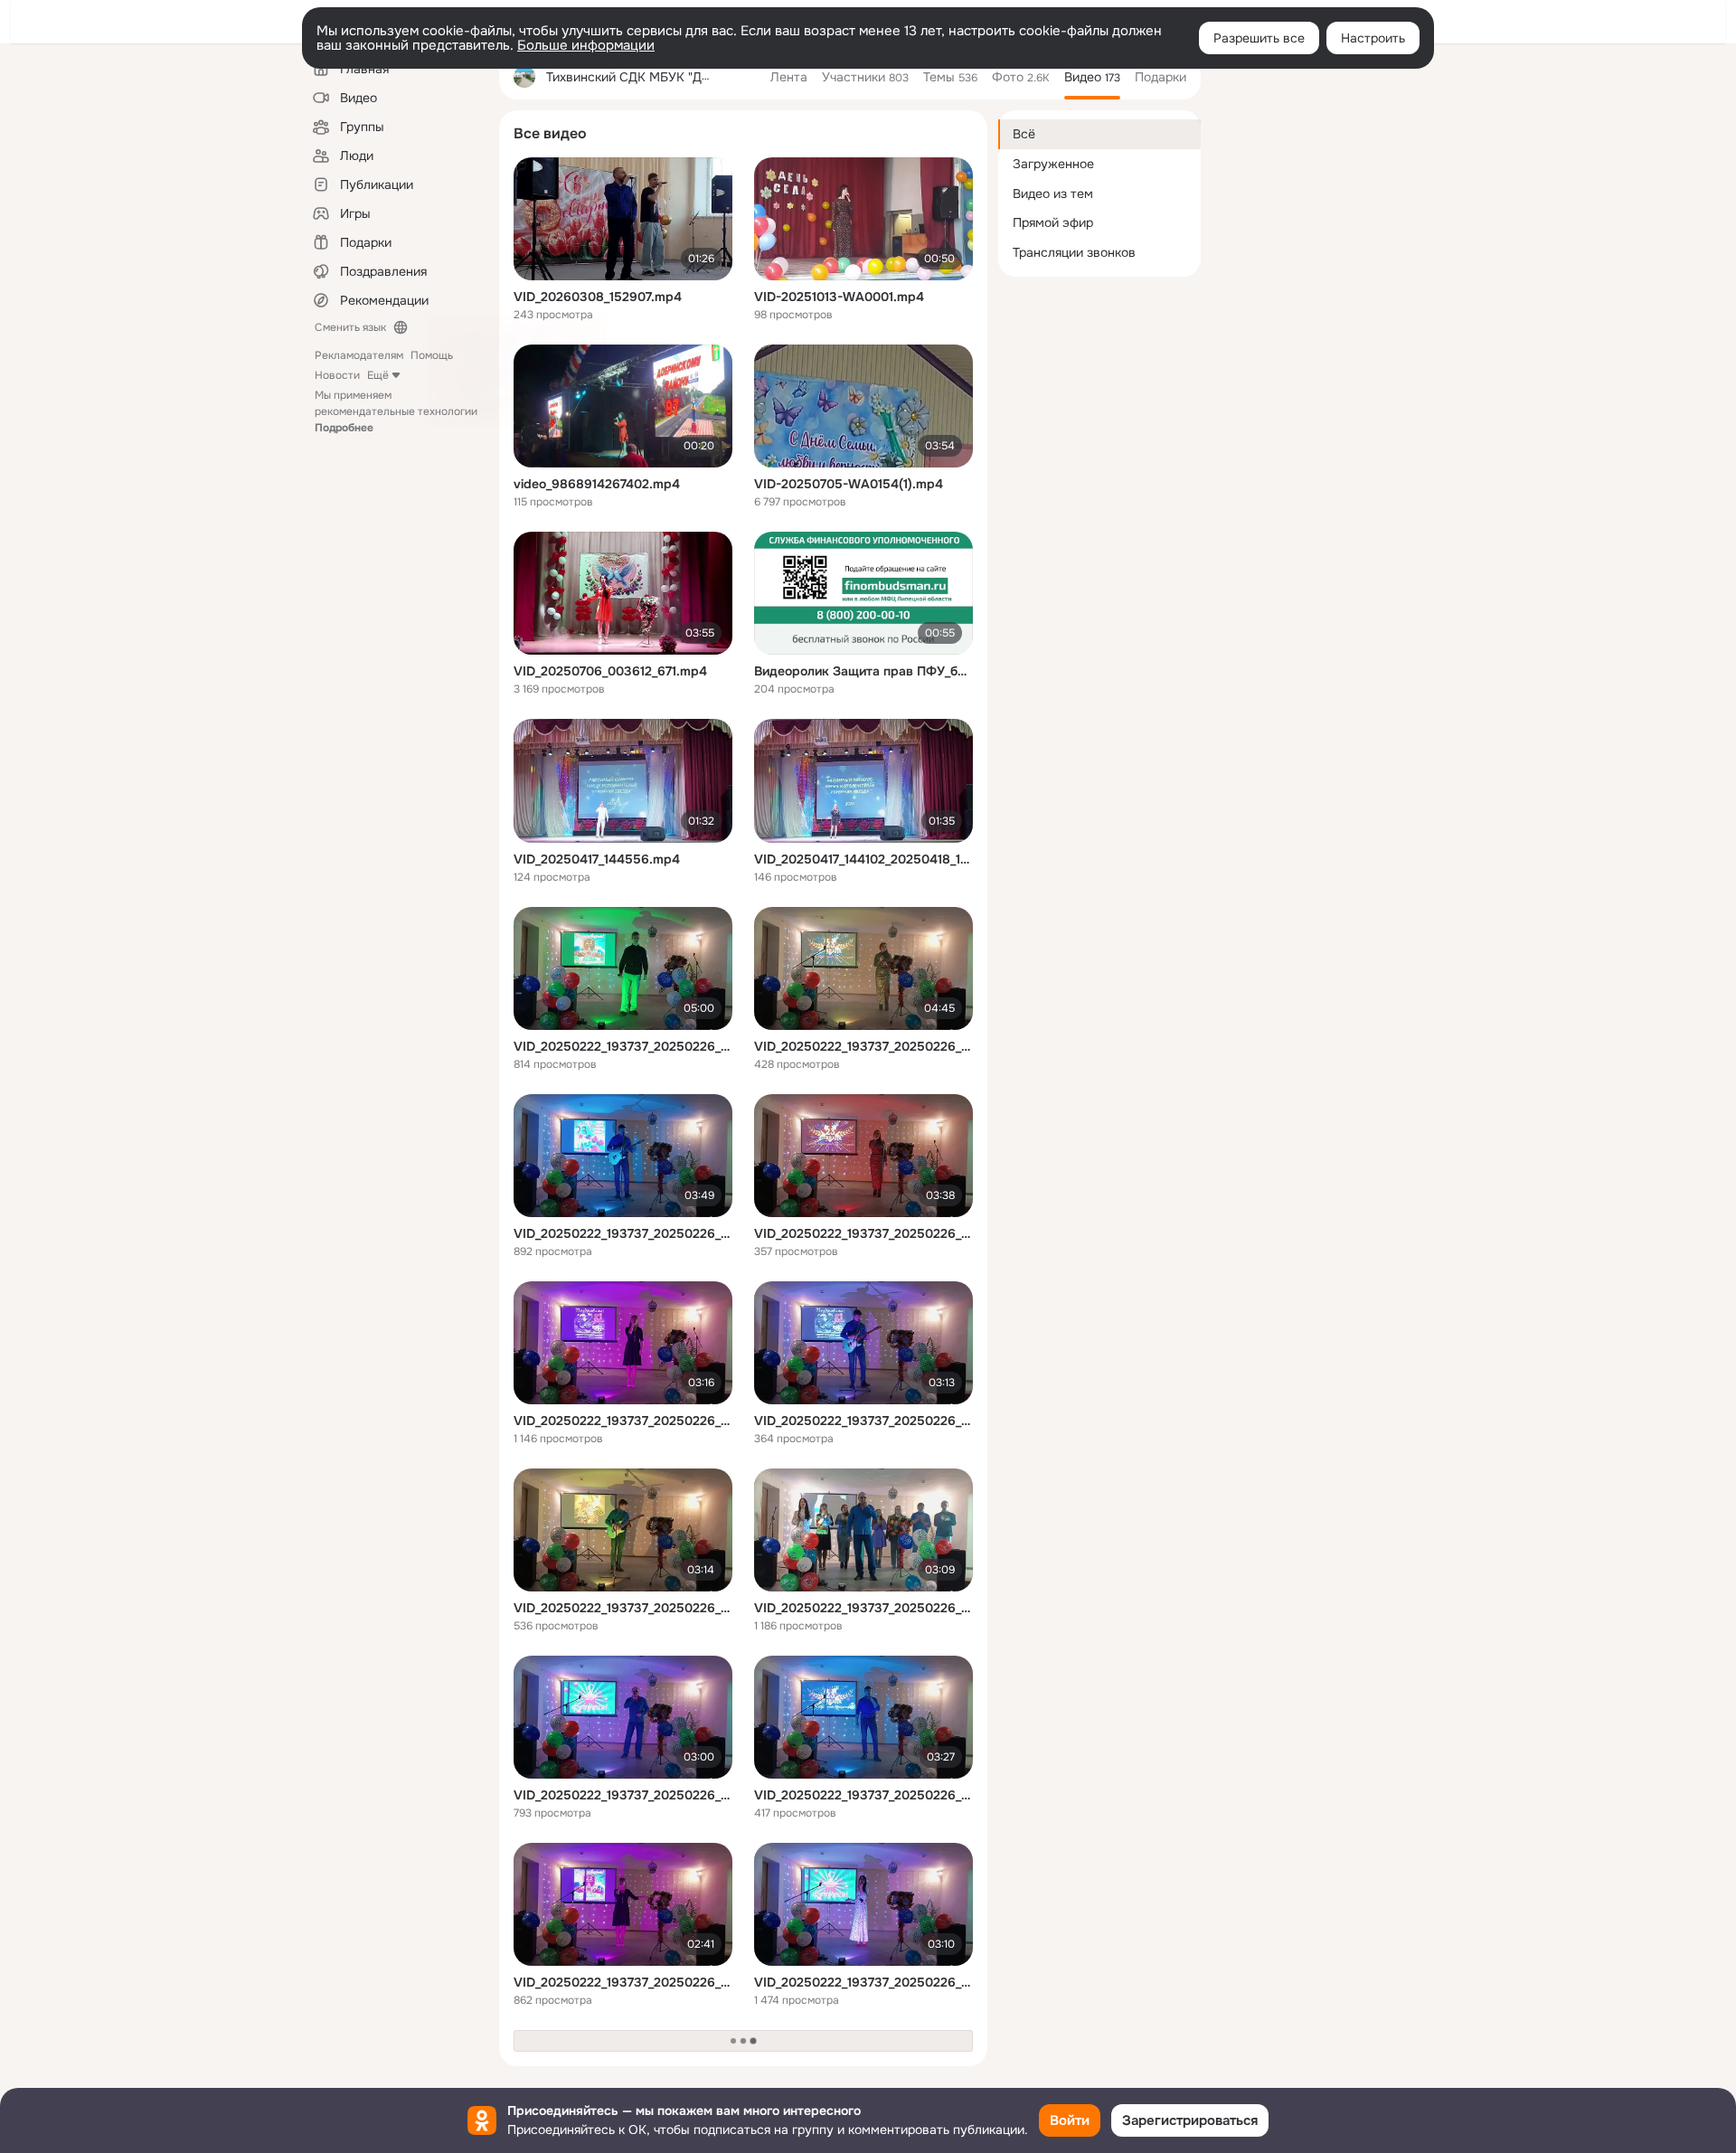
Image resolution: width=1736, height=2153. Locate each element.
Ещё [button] (378, 375)
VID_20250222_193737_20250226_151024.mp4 (863, 1421)
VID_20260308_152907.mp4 (598, 297)
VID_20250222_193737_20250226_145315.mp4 (623, 1421)
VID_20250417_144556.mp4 (597, 859)
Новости (337, 375)
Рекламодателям (359, 355)
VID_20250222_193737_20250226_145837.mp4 (623, 1046)
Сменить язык (350, 327)
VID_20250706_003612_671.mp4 (610, 671)
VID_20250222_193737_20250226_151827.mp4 (623, 1795)
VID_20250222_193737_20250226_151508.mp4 (863, 1982)
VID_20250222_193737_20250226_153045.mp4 (863, 1608)
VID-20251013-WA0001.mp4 (839, 297)
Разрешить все (1259, 38)
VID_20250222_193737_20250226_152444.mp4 (863, 1795)
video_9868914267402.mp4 (597, 484)
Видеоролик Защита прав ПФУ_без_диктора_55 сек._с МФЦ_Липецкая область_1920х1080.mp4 (863, 671)
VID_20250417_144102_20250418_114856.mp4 (863, 859)
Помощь (432, 355)
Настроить (1373, 38)
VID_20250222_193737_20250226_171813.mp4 (623, 1608)
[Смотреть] (623, 219)
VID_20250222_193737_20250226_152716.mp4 (623, 1982)
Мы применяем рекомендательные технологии (396, 411)
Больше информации (586, 45)
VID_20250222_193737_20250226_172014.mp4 (623, 1233)
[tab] (789, 77)
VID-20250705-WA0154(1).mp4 (849, 484)
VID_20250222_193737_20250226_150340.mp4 (863, 1233)
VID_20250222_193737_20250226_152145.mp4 (863, 1046)
